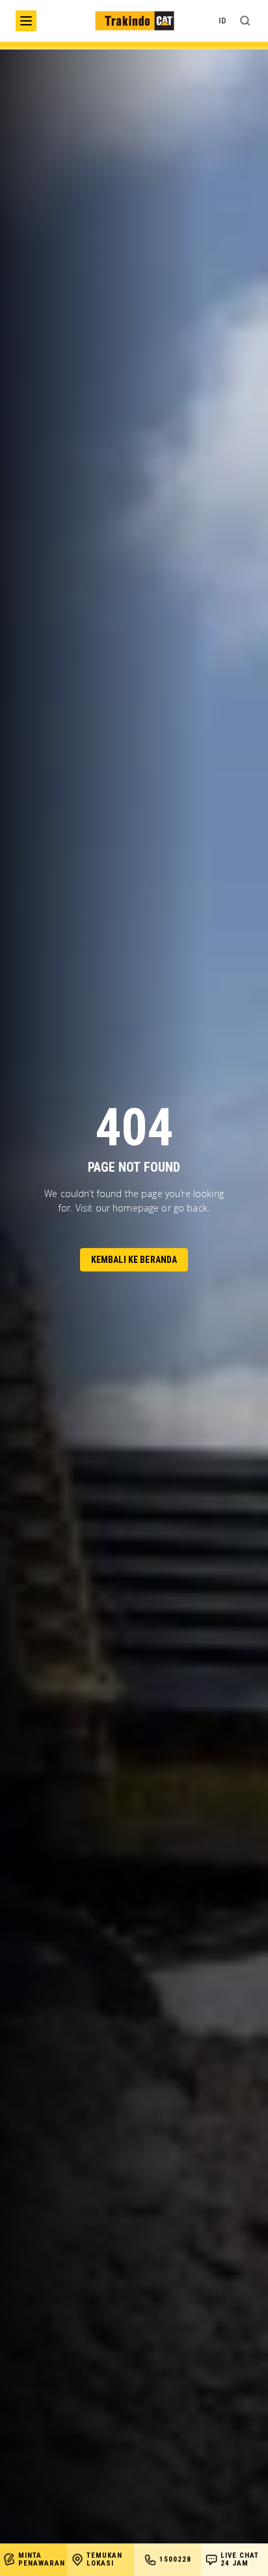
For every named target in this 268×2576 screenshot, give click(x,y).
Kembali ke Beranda (134, 1260)
